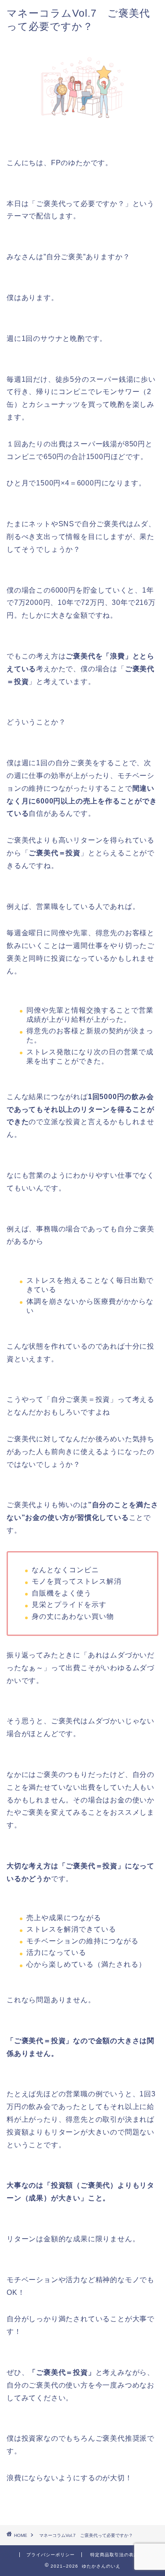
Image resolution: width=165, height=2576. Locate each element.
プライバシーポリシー (51, 2555)
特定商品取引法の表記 (114, 2555)
